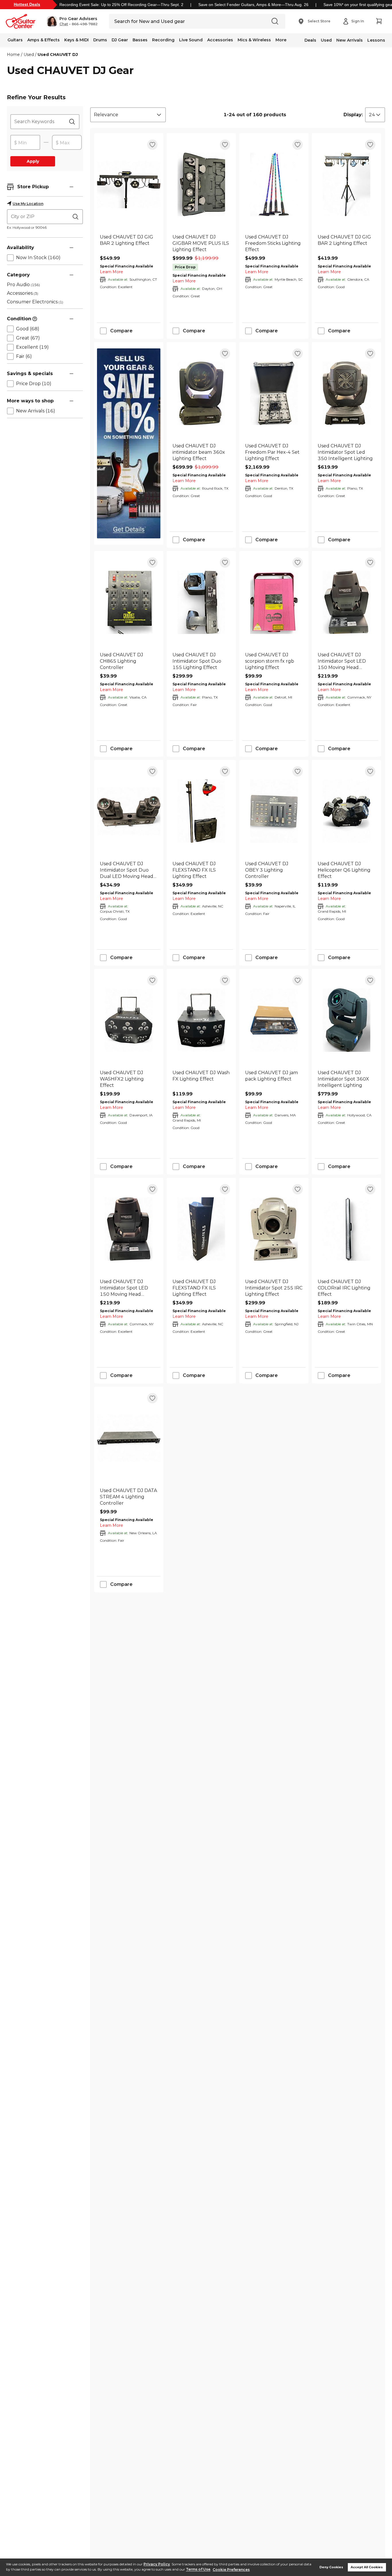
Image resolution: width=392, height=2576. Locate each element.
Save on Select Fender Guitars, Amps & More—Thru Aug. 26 (253, 5)
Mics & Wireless (254, 40)
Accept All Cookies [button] (367, 2567)
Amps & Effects (43, 40)
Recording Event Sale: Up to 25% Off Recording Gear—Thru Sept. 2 (121, 5)
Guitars (15, 40)
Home (13, 55)
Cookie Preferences (231, 2570)
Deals (310, 40)
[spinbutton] (25, 143)
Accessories (220, 40)
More (281, 40)
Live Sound (191, 40)
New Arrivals (350, 40)
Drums (100, 40)
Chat (64, 24)
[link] (129, 243)
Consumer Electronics (35, 302)
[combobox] (128, 115)
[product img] (129, 184)
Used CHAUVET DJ (58, 55)
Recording (163, 40)
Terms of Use (198, 2570)
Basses (140, 40)
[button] (72, 21)
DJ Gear (120, 40)
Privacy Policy (157, 2564)
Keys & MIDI (76, 40)
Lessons (376, 40)
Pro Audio (23, 285)
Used (326, 40)
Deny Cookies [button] (331, 2567)
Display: (353, 115)
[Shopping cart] (379, 21)
